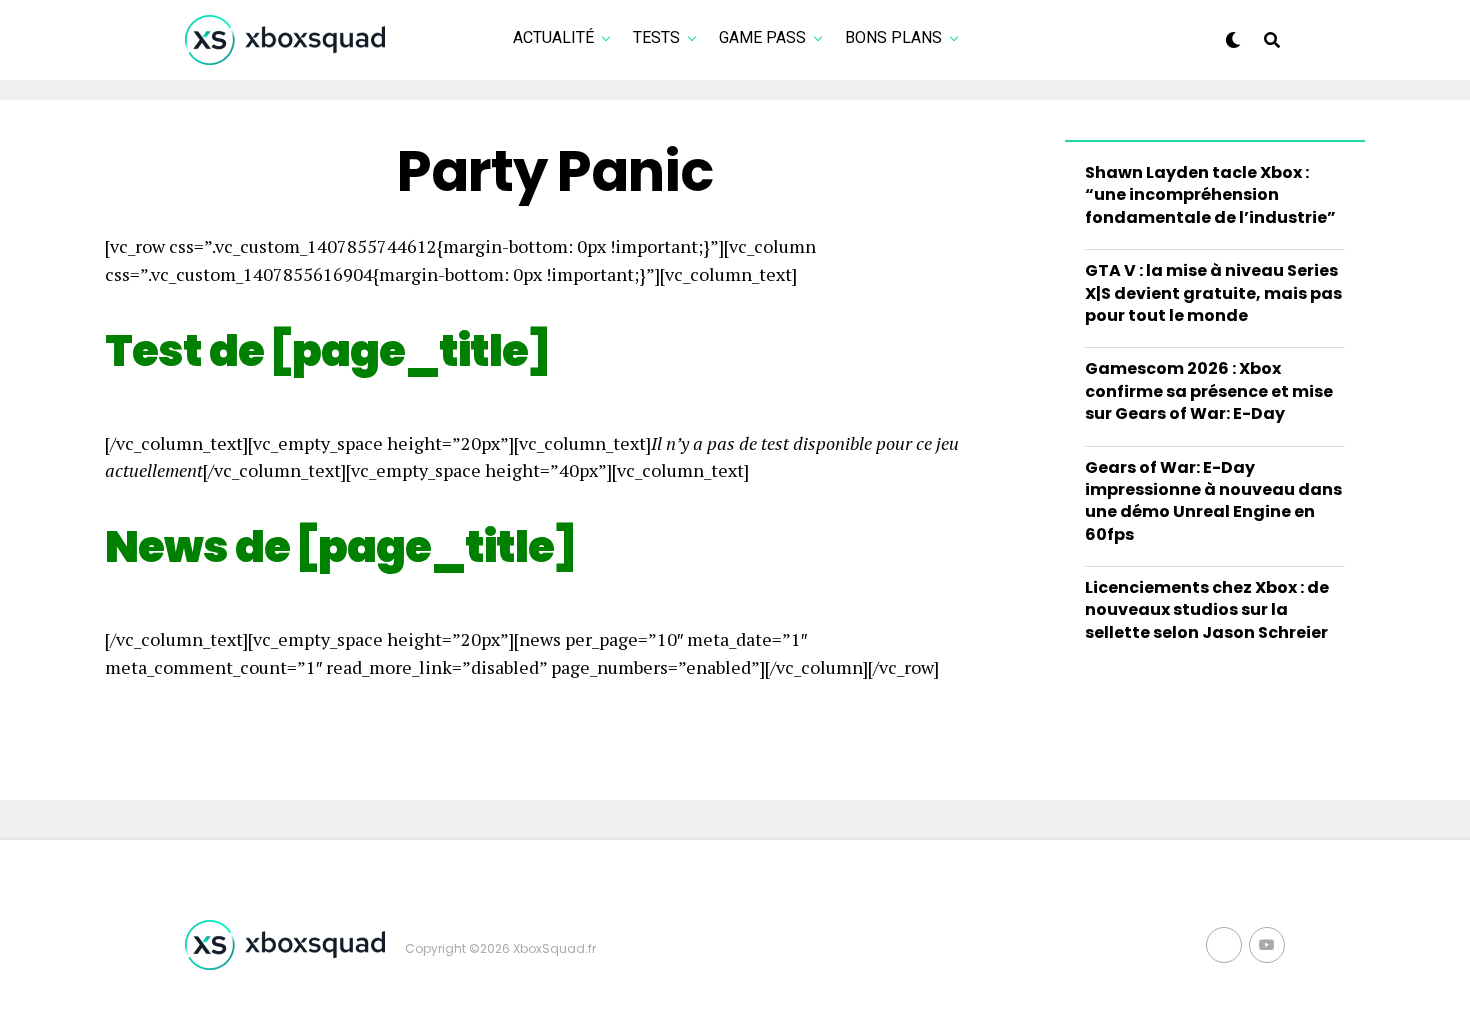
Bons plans (893, 37)
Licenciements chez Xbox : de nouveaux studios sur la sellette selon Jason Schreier (1207, 610)
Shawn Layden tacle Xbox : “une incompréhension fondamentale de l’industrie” (1210, 195)
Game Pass (762, 37)
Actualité (553, 37)
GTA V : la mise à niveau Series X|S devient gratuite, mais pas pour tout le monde (1213, 293)
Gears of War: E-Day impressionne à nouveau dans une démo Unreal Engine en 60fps (1213, 501)
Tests (656, 37)
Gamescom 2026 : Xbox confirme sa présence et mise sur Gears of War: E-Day (1209, 391)
